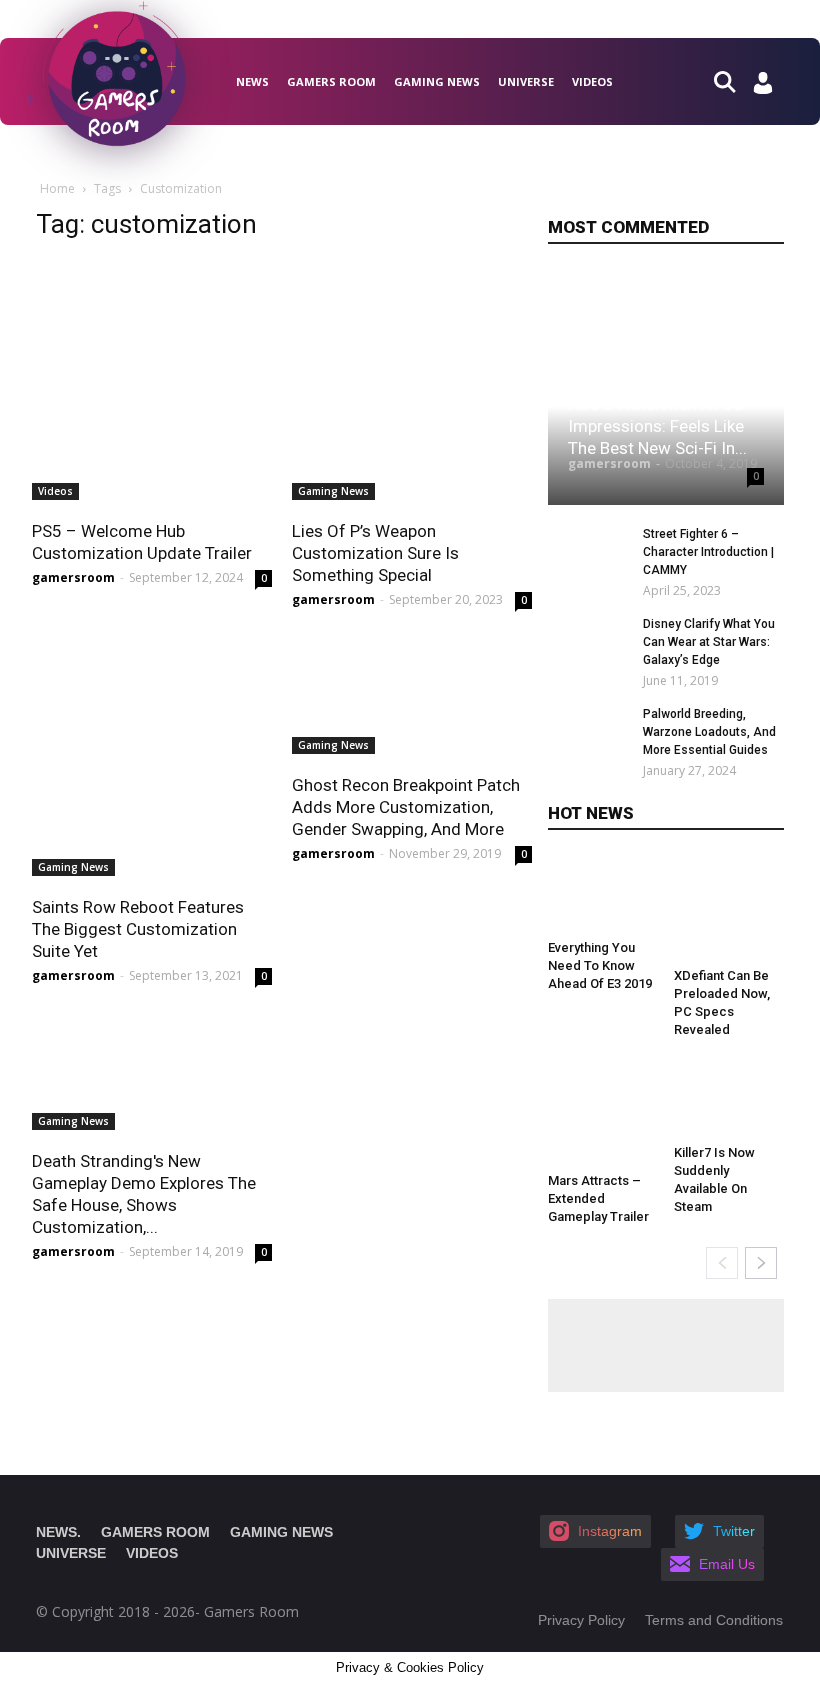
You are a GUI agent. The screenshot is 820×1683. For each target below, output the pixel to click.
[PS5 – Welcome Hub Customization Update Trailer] (152, 380)
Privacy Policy (581, 1620)
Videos (592, 81)
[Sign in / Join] (763, 88)
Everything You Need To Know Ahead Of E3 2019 (600, 965)
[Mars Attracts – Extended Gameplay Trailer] (603, 1113)
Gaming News (437, 81)
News (252, 81)
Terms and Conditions (714, 1620)
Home (57, 188)
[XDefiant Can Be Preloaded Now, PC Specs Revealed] (729, 908)
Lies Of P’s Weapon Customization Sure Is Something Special (375, 553)
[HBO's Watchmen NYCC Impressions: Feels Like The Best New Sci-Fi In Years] (666, 387)
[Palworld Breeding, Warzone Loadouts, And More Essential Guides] (588, 740)
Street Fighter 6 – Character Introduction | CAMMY (708, 552)
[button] (733, 80)
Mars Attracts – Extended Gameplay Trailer (598, 1198)
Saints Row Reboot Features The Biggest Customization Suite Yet (138, 929)
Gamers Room (331, 81)
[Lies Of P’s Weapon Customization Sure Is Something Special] (412, 380)
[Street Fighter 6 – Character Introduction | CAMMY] (588, 560)
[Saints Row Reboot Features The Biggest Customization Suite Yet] (152, 756)
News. (58, 1532)
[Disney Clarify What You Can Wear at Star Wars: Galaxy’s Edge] (588, 650)
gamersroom (73, 577)
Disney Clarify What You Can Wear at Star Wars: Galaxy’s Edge (709, 642)
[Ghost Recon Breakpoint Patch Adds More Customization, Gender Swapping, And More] (412, 695)
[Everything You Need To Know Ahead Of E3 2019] (603, 894)
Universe (526, 81)
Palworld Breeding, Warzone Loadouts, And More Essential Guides (709, 732)
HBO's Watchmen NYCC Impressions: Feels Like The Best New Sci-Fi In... (657, 426)
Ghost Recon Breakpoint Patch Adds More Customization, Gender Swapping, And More (406, 807)
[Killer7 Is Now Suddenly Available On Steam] (729, 1099)
